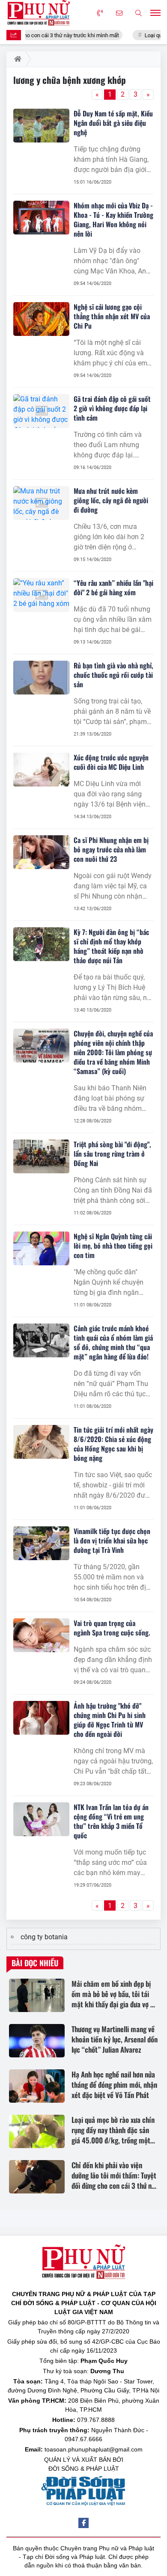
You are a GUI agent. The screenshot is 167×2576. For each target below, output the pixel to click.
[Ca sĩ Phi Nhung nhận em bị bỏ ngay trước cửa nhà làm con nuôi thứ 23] (41, 852)
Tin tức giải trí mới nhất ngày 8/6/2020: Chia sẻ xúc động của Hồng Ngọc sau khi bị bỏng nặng (113, 1444)
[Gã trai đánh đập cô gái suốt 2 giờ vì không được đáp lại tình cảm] (41, 411)
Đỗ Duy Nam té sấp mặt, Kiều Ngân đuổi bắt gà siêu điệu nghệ (113, 123)
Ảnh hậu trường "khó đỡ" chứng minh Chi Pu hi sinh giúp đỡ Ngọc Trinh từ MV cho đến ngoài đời (110, 1720)
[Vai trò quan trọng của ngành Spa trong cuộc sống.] (41, 1635)
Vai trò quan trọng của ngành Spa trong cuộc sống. (112, 1628)
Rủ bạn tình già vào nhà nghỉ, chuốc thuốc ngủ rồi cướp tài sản (113, 675)
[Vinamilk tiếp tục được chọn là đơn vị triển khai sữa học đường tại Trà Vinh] (41, 1543)
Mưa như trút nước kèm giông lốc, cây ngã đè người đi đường (111, 500)
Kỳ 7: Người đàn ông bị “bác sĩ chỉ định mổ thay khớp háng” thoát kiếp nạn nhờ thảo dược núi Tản (111, 946)
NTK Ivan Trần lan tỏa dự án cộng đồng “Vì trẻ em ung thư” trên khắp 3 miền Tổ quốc (111, 1821)
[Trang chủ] (16, 59)
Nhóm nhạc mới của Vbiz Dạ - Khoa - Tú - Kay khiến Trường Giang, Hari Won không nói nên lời (113, 220)
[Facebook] (83, 2523)
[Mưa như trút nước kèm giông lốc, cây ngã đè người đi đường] (41, 503)
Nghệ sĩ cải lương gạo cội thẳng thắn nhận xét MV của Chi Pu (112, 316)
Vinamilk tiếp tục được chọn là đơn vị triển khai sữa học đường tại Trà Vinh (112, 1540)
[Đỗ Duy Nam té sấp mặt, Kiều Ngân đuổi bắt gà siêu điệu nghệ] (41, 126)
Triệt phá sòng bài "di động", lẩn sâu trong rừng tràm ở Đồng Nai (112, 1154)
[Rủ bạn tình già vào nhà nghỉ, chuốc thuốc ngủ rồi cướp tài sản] (41, 678)
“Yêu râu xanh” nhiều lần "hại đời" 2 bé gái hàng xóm (113, 588)
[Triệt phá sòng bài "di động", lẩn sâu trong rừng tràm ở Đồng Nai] (41, 1156)
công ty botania (44, 1937)
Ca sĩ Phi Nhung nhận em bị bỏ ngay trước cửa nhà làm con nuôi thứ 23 (111, 849)
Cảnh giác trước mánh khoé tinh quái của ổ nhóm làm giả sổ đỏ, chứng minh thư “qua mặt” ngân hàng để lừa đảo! (113, 1342)
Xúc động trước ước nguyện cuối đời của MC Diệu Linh (111, 762)
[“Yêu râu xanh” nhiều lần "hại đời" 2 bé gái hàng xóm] (41, 595)
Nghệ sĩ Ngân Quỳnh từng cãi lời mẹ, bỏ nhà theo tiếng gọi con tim (113, 1246)
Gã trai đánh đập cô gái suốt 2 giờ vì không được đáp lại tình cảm (112, 408)
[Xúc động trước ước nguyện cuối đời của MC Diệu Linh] (41, 770)
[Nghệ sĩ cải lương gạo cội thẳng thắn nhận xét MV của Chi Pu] (41, 319)
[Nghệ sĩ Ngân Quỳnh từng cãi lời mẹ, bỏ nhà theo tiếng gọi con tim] (41, 1248)
